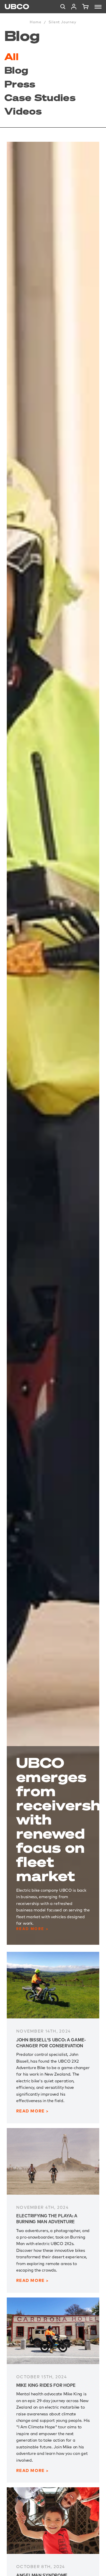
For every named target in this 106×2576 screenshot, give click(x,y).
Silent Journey (62, 22)
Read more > (32, 1929)
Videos (23, 111)
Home (35, 22)
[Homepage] (17, 7)
